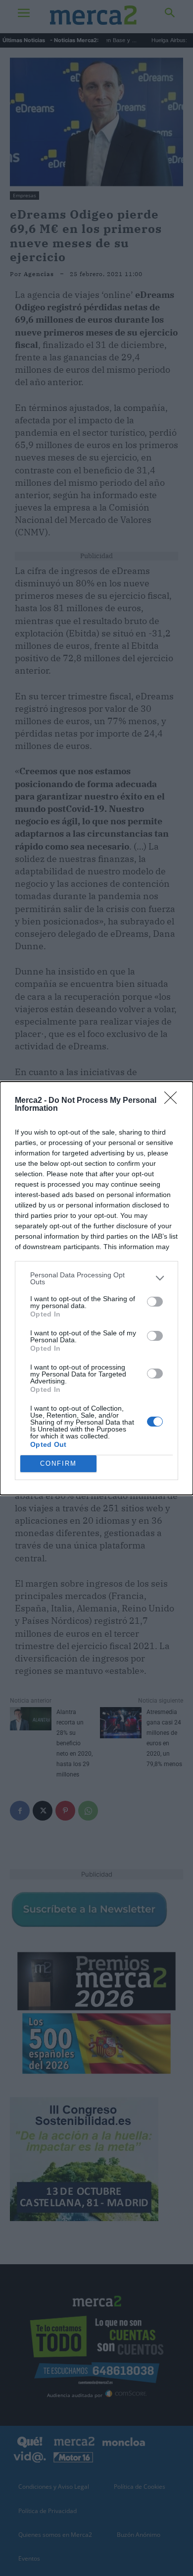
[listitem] (96, 1278)
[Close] (174, 1101)
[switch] (155, 1302)
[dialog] (96, 1288)
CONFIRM (58, 1463)
